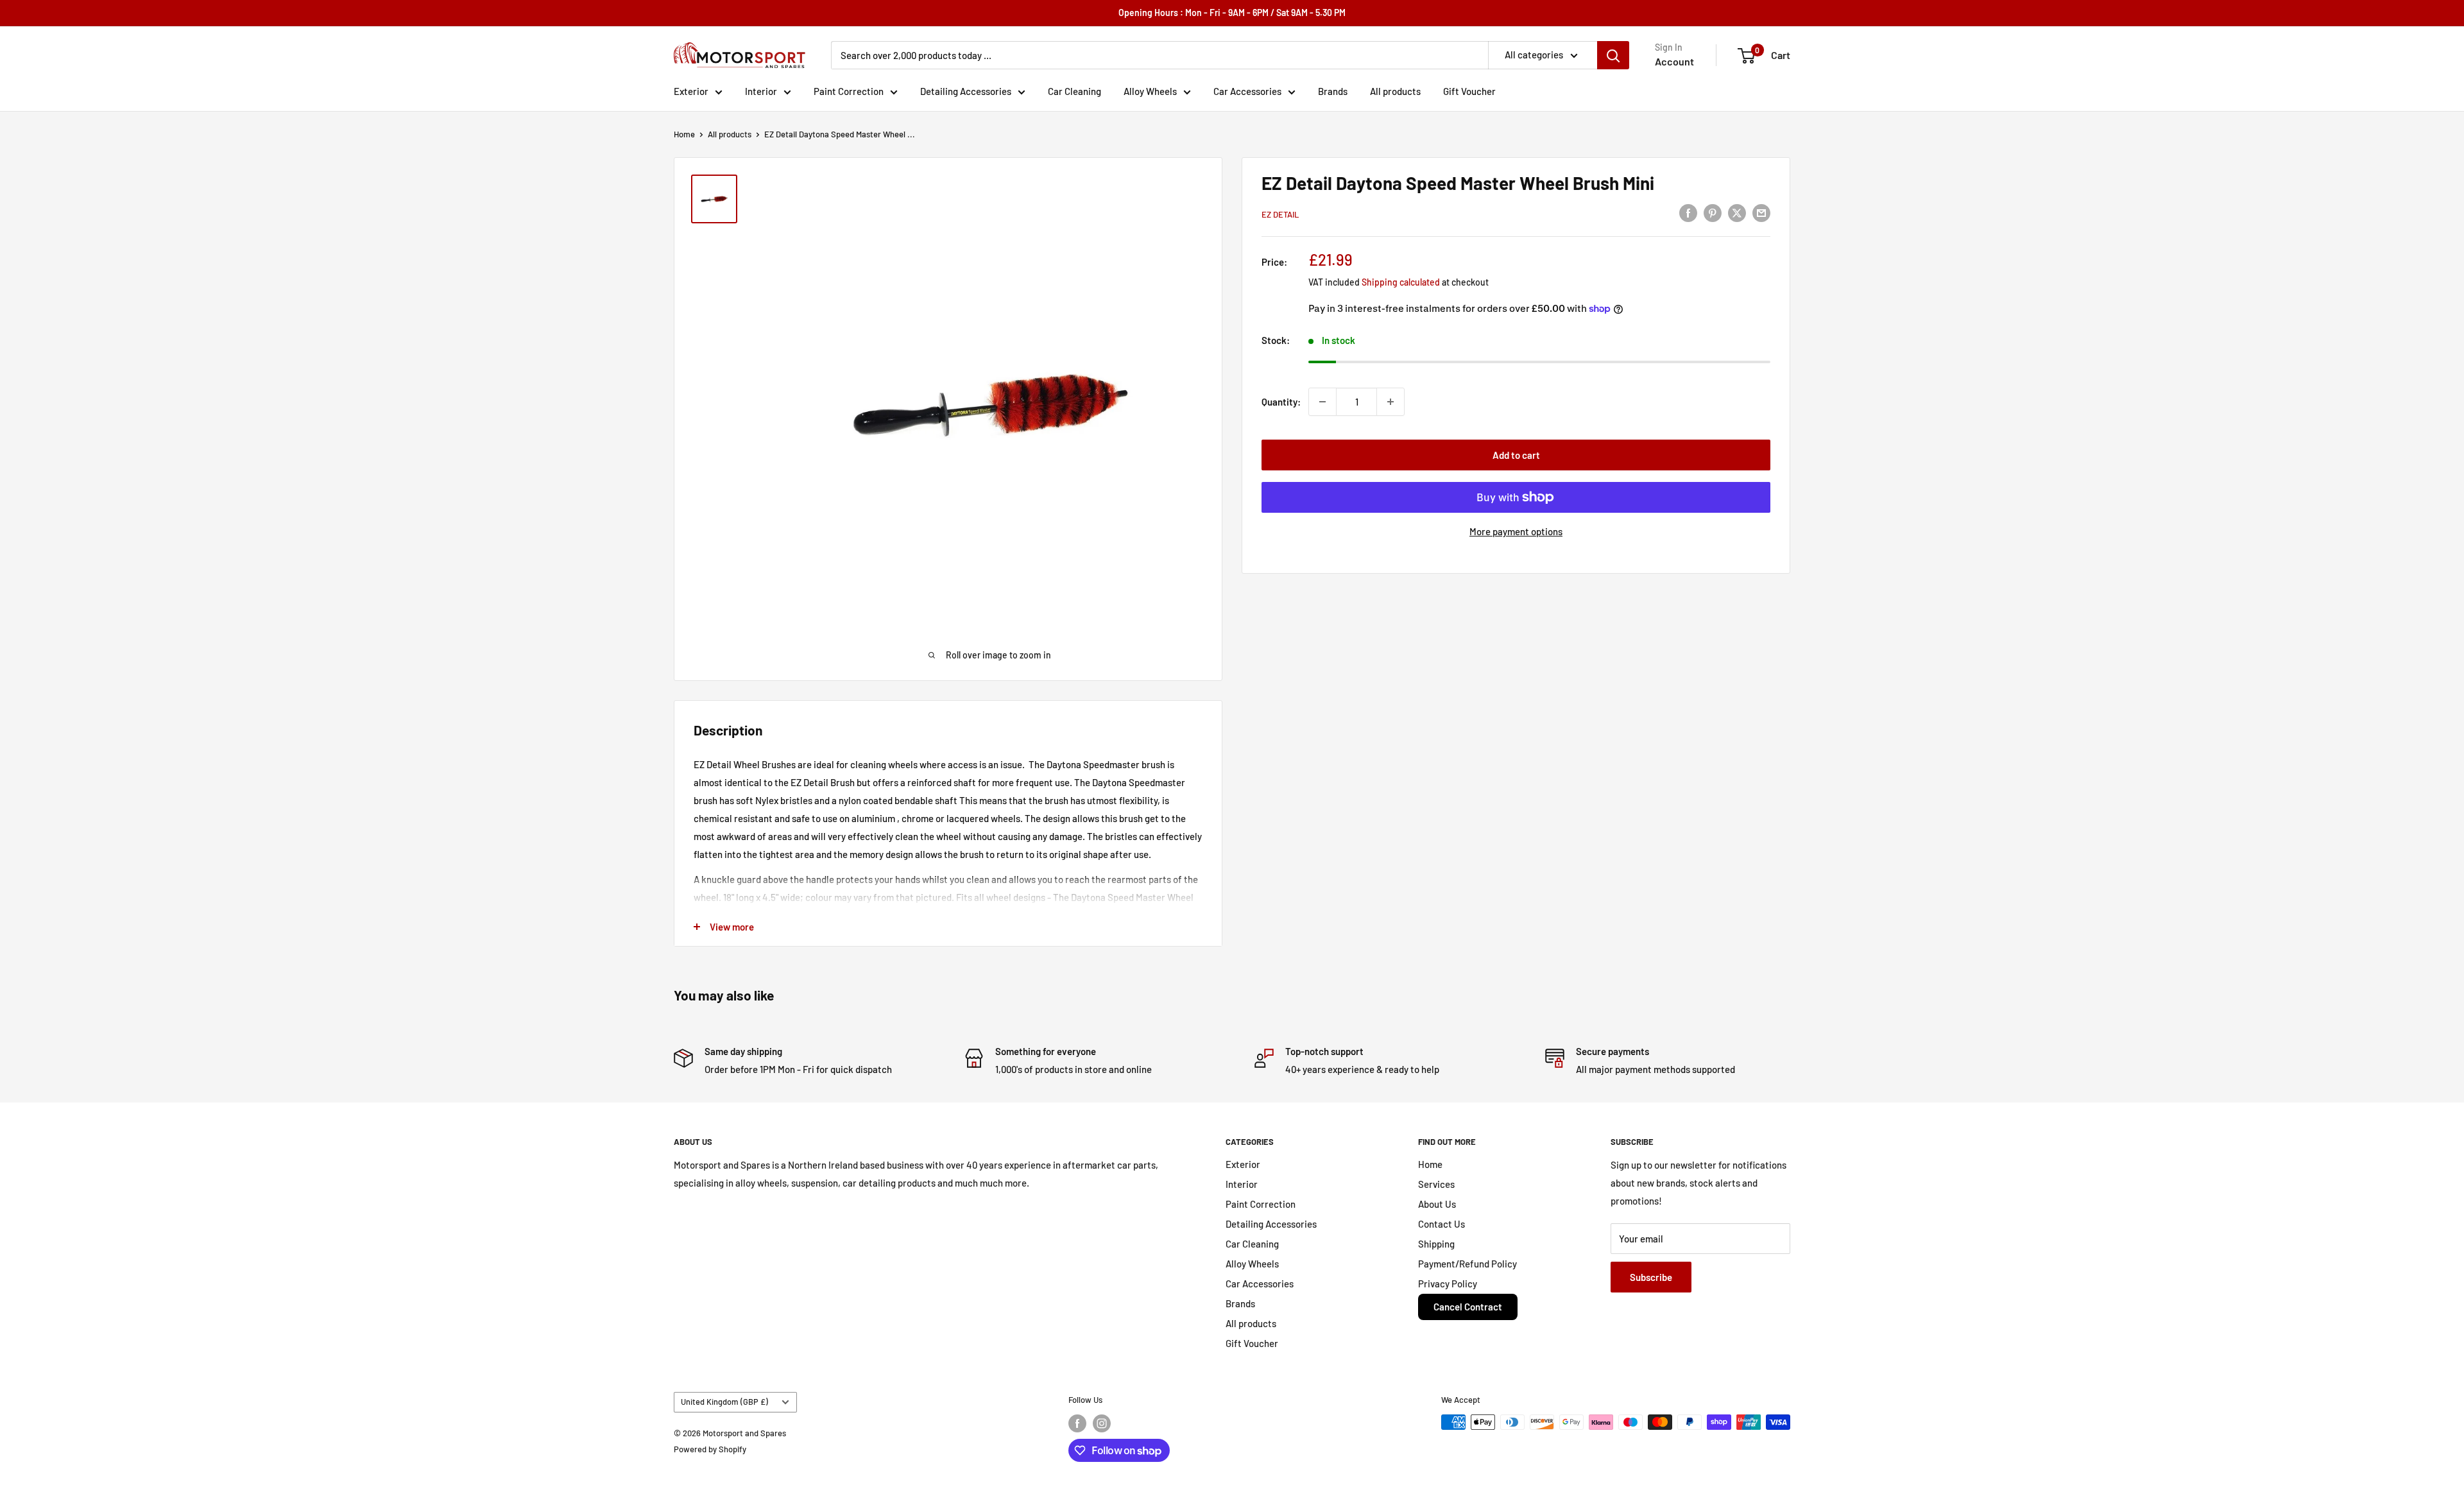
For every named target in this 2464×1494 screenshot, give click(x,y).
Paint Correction (849, 91)
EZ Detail (1280, 214)
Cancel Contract (1468, 1307)
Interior (761, 91)
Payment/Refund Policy (1467, 1264)
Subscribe (1651, 1277)
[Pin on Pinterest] (1713, 212)
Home (684, 134)
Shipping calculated (1401, 282)
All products (1395, 91)
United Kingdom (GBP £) (724, 1402)
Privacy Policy (1448, 1284)
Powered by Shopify (710, 1449)
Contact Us (1442, 1224)
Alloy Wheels (1150, 91)
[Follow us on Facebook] (1077, 1423)
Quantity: (1281, 402)
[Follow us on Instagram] (1102, 1423)
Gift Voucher (1469, 91)
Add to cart (1516, 455)
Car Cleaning (1074, 91)
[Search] (1613, 55)
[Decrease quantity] (1322, 402)
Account (1674, 61)
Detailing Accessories (966, 91)
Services (1436, 1184)
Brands (1333, 91)
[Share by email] (1761, 212)
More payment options (1516, 531)
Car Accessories (1247, 91)
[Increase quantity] (1390, 402)
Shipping (1436, 1244)
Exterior (691, 91)
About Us (1437, 1204)
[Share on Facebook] (1688, 212)
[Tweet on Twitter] (1737, 212)
